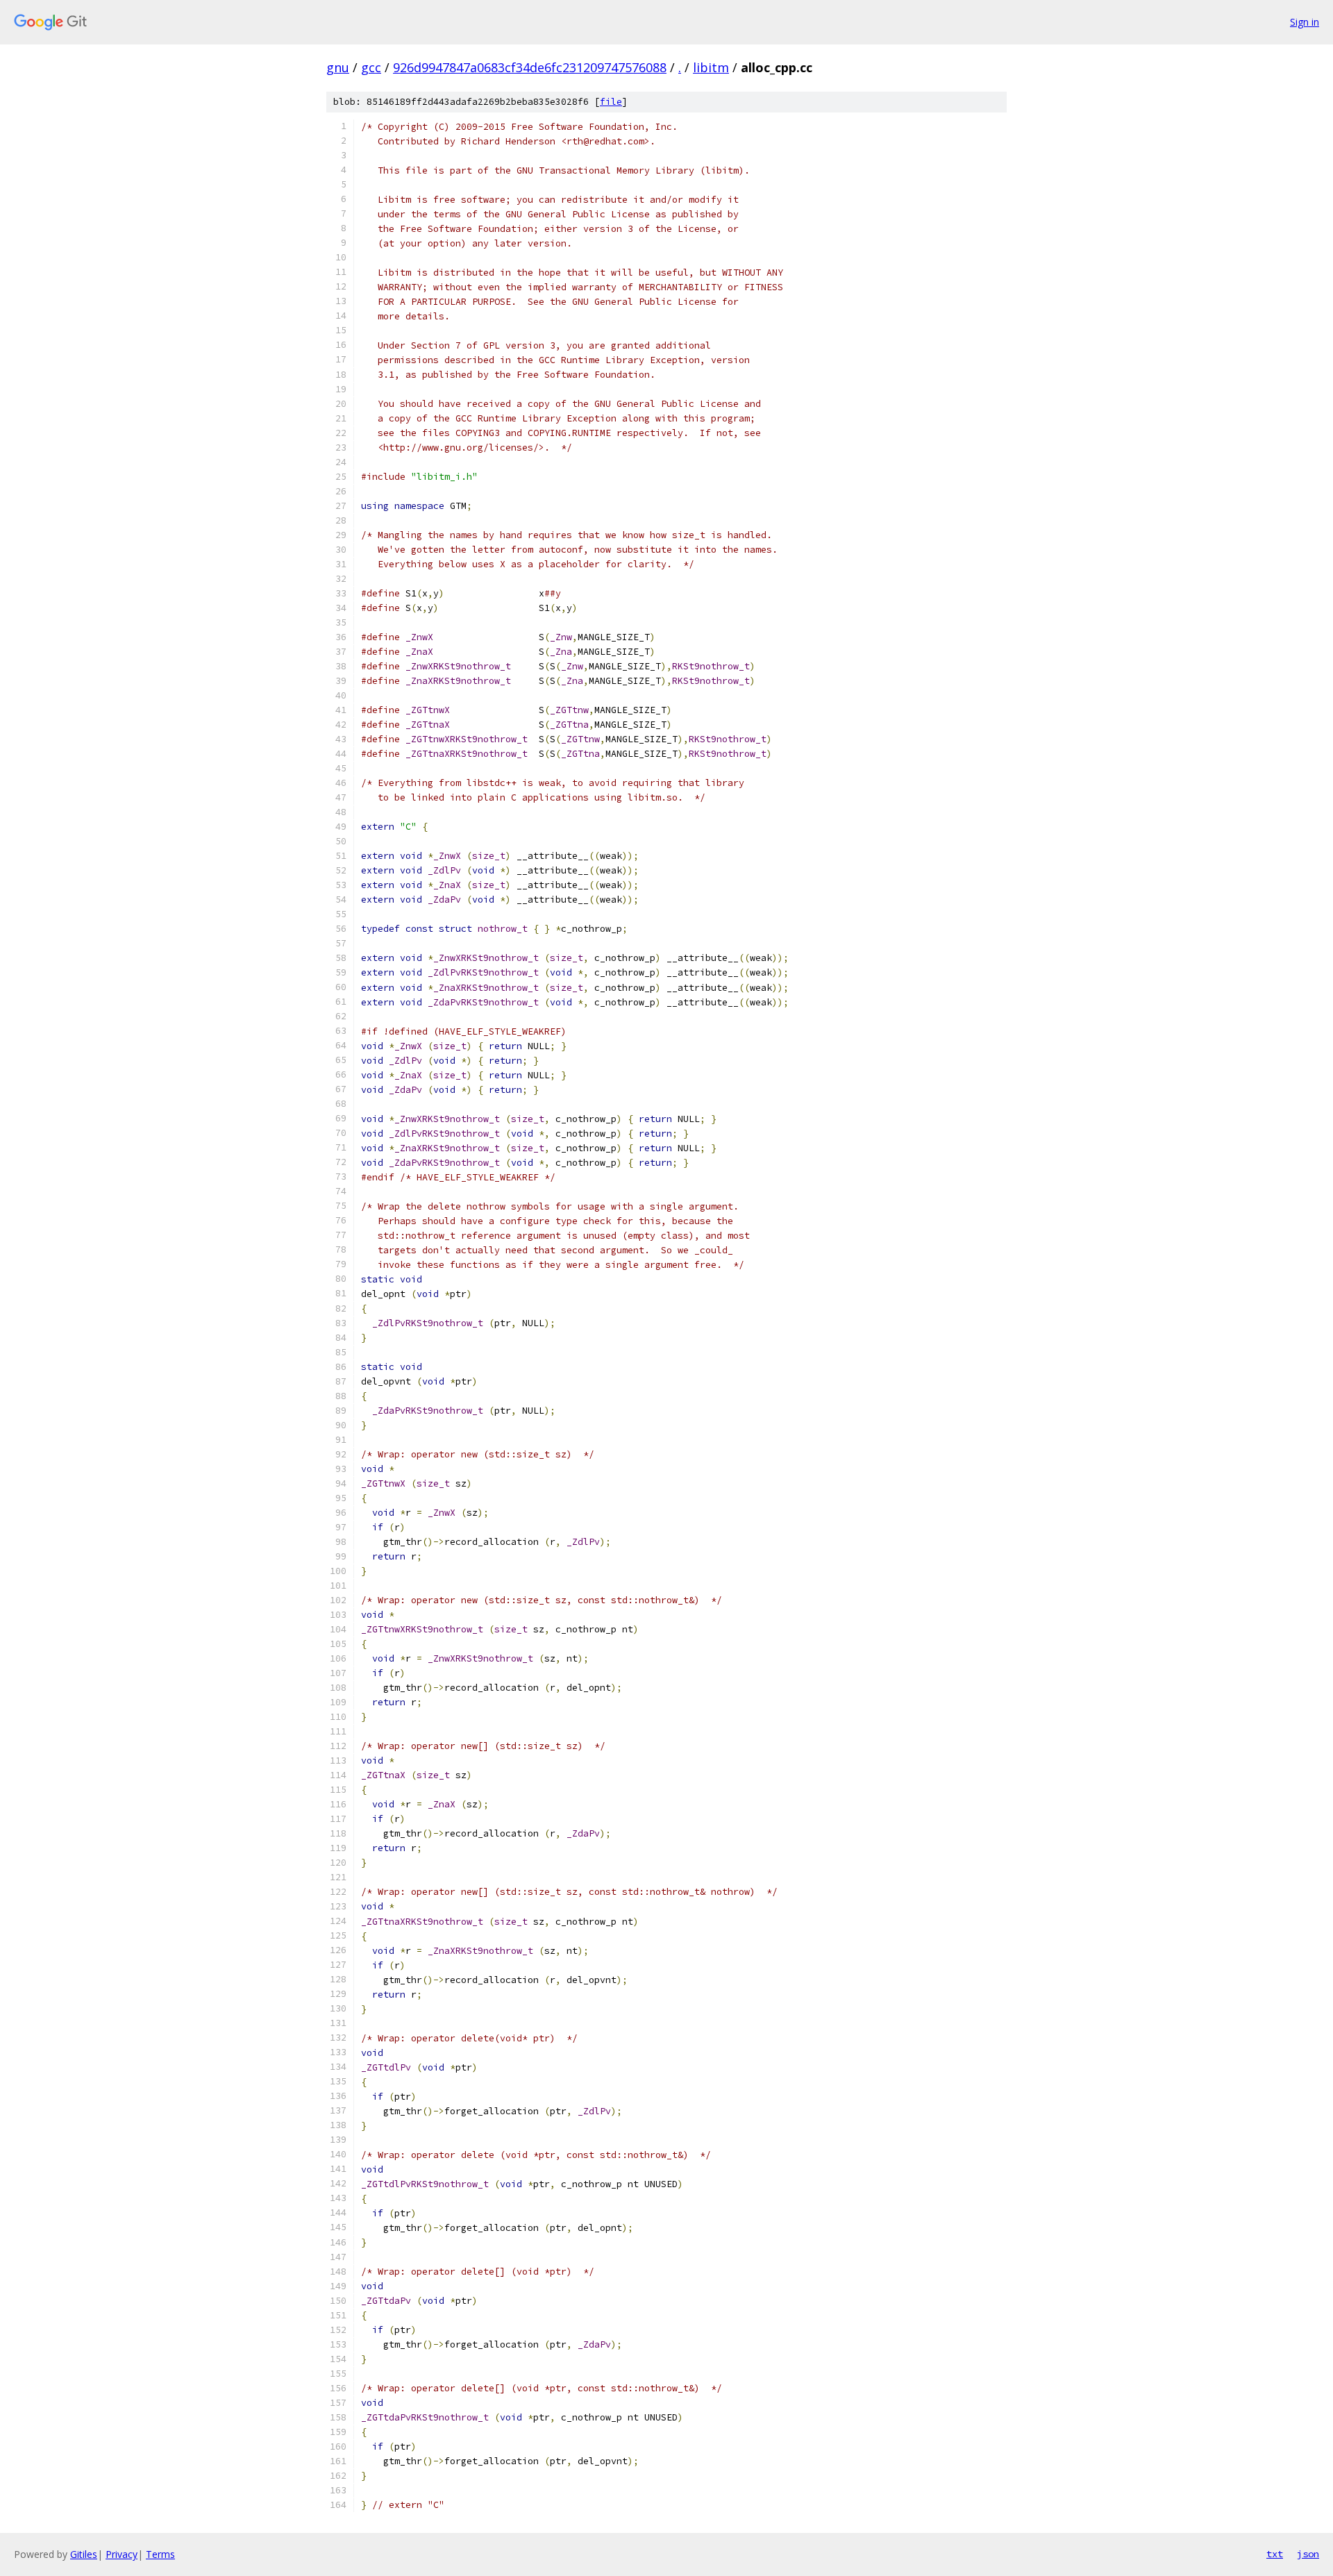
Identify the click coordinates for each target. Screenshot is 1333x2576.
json (1308, 2554)
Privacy (121, 2554)
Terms (160, 2554)
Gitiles (84, 2554)
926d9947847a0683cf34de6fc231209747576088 (530, 67)
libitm (711, 67)
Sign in (1305, 22)
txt (1275, 2554)
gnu (338, 67)
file (611, 102)
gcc (371, 67)
